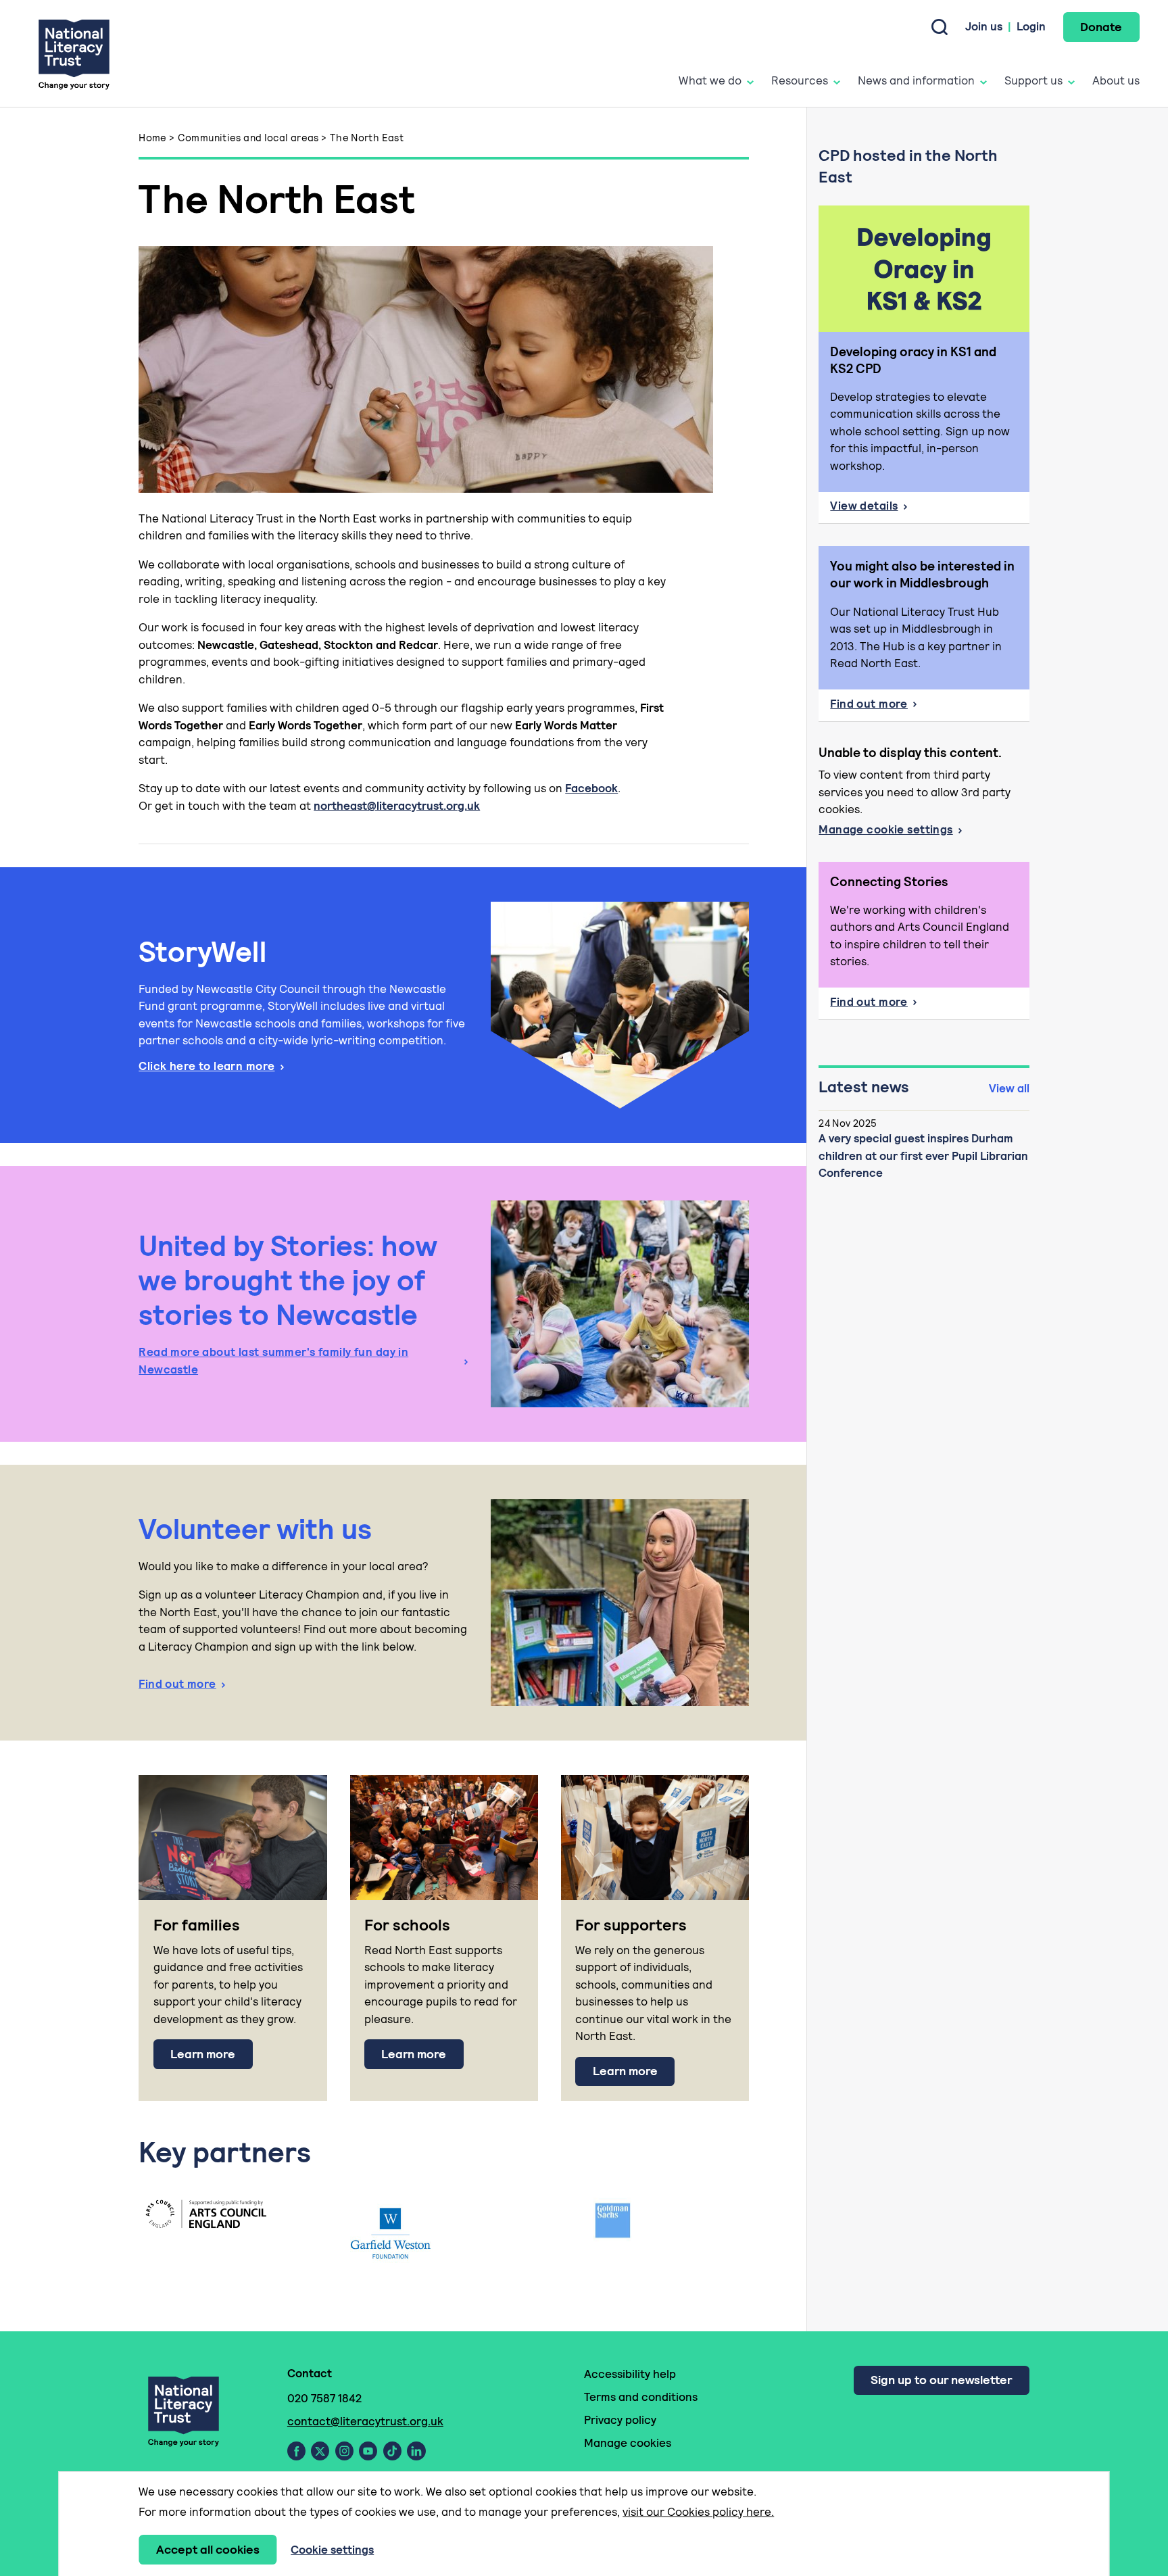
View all (1009, 1088)
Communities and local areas (248, 138)
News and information (916, 80)
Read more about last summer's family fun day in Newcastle (273, 1361)
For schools (407, 1925)
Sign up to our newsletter (941, 2380)
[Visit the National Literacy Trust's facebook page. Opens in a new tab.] (296, 2451)
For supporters (631, 1925)
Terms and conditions (641, 2397)
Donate (1101, 27)
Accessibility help (630, 2374)
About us (1116, 80)
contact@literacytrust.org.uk (365, 2421)
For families (197, 1925)
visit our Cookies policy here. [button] (698, 2512)
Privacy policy (620, 2420)
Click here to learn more (206, 1066)
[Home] (74, 54)
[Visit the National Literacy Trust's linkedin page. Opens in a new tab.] (416, 2451)
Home (153, 138)
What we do (710, 80)
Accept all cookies (208, 2549)
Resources (800, 80)
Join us (984, 26)
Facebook (591, 788)
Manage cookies (628, 2443)
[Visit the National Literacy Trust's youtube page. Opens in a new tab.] (368, 2451)
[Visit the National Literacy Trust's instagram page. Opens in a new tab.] (344, 2451)
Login (1031, 26)
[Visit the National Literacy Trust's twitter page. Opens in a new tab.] (320, 2451)
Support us (1033, 80)
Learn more (203, 2054)
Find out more (177, 1684)
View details (929, 510)
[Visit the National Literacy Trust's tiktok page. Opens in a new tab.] (392, 2451)
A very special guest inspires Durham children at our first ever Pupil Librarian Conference (923, 1156)
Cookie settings (332, 2550)
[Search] (940, 27)
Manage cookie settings (885, 829)
